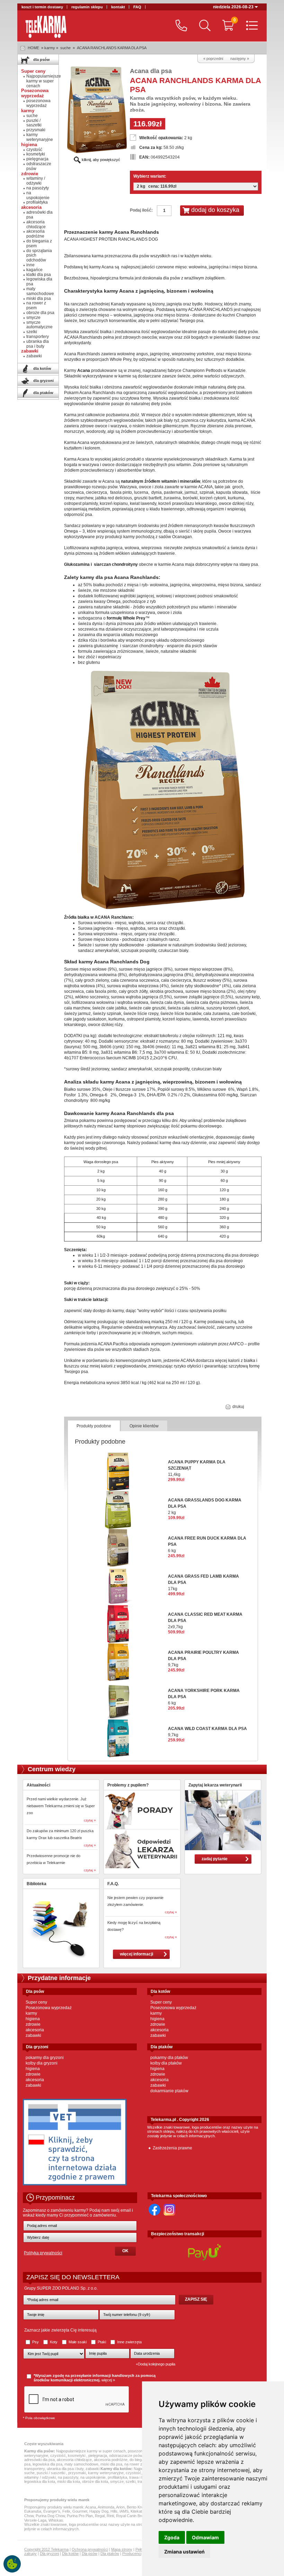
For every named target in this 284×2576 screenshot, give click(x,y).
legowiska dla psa (39, 282)
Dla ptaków (110, 2553)
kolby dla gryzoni (42, 2063)
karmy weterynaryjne (40, 137)
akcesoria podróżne (35, 234)
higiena (33, 2019)
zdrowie (33, 2024)
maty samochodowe (40, 291)
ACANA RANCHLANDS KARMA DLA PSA (112, 48)
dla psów (41, 60)
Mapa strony (122, 2549)
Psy (35, 2342)
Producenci (132, 2553)
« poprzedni (213, 59)
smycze (33, 318)
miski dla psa (39, 298)
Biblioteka (37, 1884)
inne (30, 265)
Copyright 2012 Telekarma (46, 2549)
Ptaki (102, 2342)
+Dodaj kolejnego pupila (156, 2364)
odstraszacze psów (39, 166)
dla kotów (42, 368)
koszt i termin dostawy (42, 7)
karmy (31, 2013)
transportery (38, 337)
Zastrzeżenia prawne (172, 2148)
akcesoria (35, 2030)
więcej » (108, 2380)
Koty (54, 2342)
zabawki (34, 356)
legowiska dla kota (40, 2481)
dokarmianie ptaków (169, 2091)
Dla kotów (70, 2553)
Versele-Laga (35, 2520)
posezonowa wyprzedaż (38, 103)
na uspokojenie (38, 195)
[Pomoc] (180, 26)
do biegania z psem (39, 243)
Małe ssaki (78, 2342)
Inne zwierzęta (129, 2342)
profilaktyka (37, 202)
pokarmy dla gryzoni (45, 2058)
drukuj (238, 1407)
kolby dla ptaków (166, 2063)
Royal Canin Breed (132, 2516)
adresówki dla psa (39, 215)
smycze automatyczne (39, 325)
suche (65, 48)
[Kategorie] (250, 26)
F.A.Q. (113, 1884)
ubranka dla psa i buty (38, 344)
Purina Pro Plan (80, 2516)
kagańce (34, 270)
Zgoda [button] (172, 2537)
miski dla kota (69, 2481)
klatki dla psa (39, 275)
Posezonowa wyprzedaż (49, 2008)
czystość (34, 150)
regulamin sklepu (87, 7)
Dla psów (90, 2553)
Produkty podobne (94, 1426)
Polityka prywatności (43, 2253)
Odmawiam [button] (205, 2537)
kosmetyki (36, 154)
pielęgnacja (37, 159)
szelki (32, 332)
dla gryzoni (43, 381)
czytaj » (90, 1820)
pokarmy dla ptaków (169, 2058)
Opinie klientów (144, 1426)
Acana (91, 2507)
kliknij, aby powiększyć (100, 160)
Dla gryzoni (49, 2553)
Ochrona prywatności (90, 2549)
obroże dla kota (95, 2481)
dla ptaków (43, 393)
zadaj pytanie (215, 1859)
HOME (33, 48)
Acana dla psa (151, 71)
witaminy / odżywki (36, 181)
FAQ (137, 7)
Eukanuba (33, 2511)
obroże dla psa (40, 313)
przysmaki (36, 130)
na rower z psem (36, 305)
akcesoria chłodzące (36, 224)
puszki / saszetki (34, 123)
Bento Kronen (138, 2507)
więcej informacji (136, 1954)
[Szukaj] (203, 26)
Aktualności (38, 1785)
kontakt (118, 7)
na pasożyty (38, 188)
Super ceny (36, 2002)
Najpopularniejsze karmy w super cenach (44, 81)
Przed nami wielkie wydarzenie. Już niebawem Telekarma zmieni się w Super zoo (61, 1806)
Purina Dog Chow (50, 2516)
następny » (240, 59)
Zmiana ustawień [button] (184, 2552)
